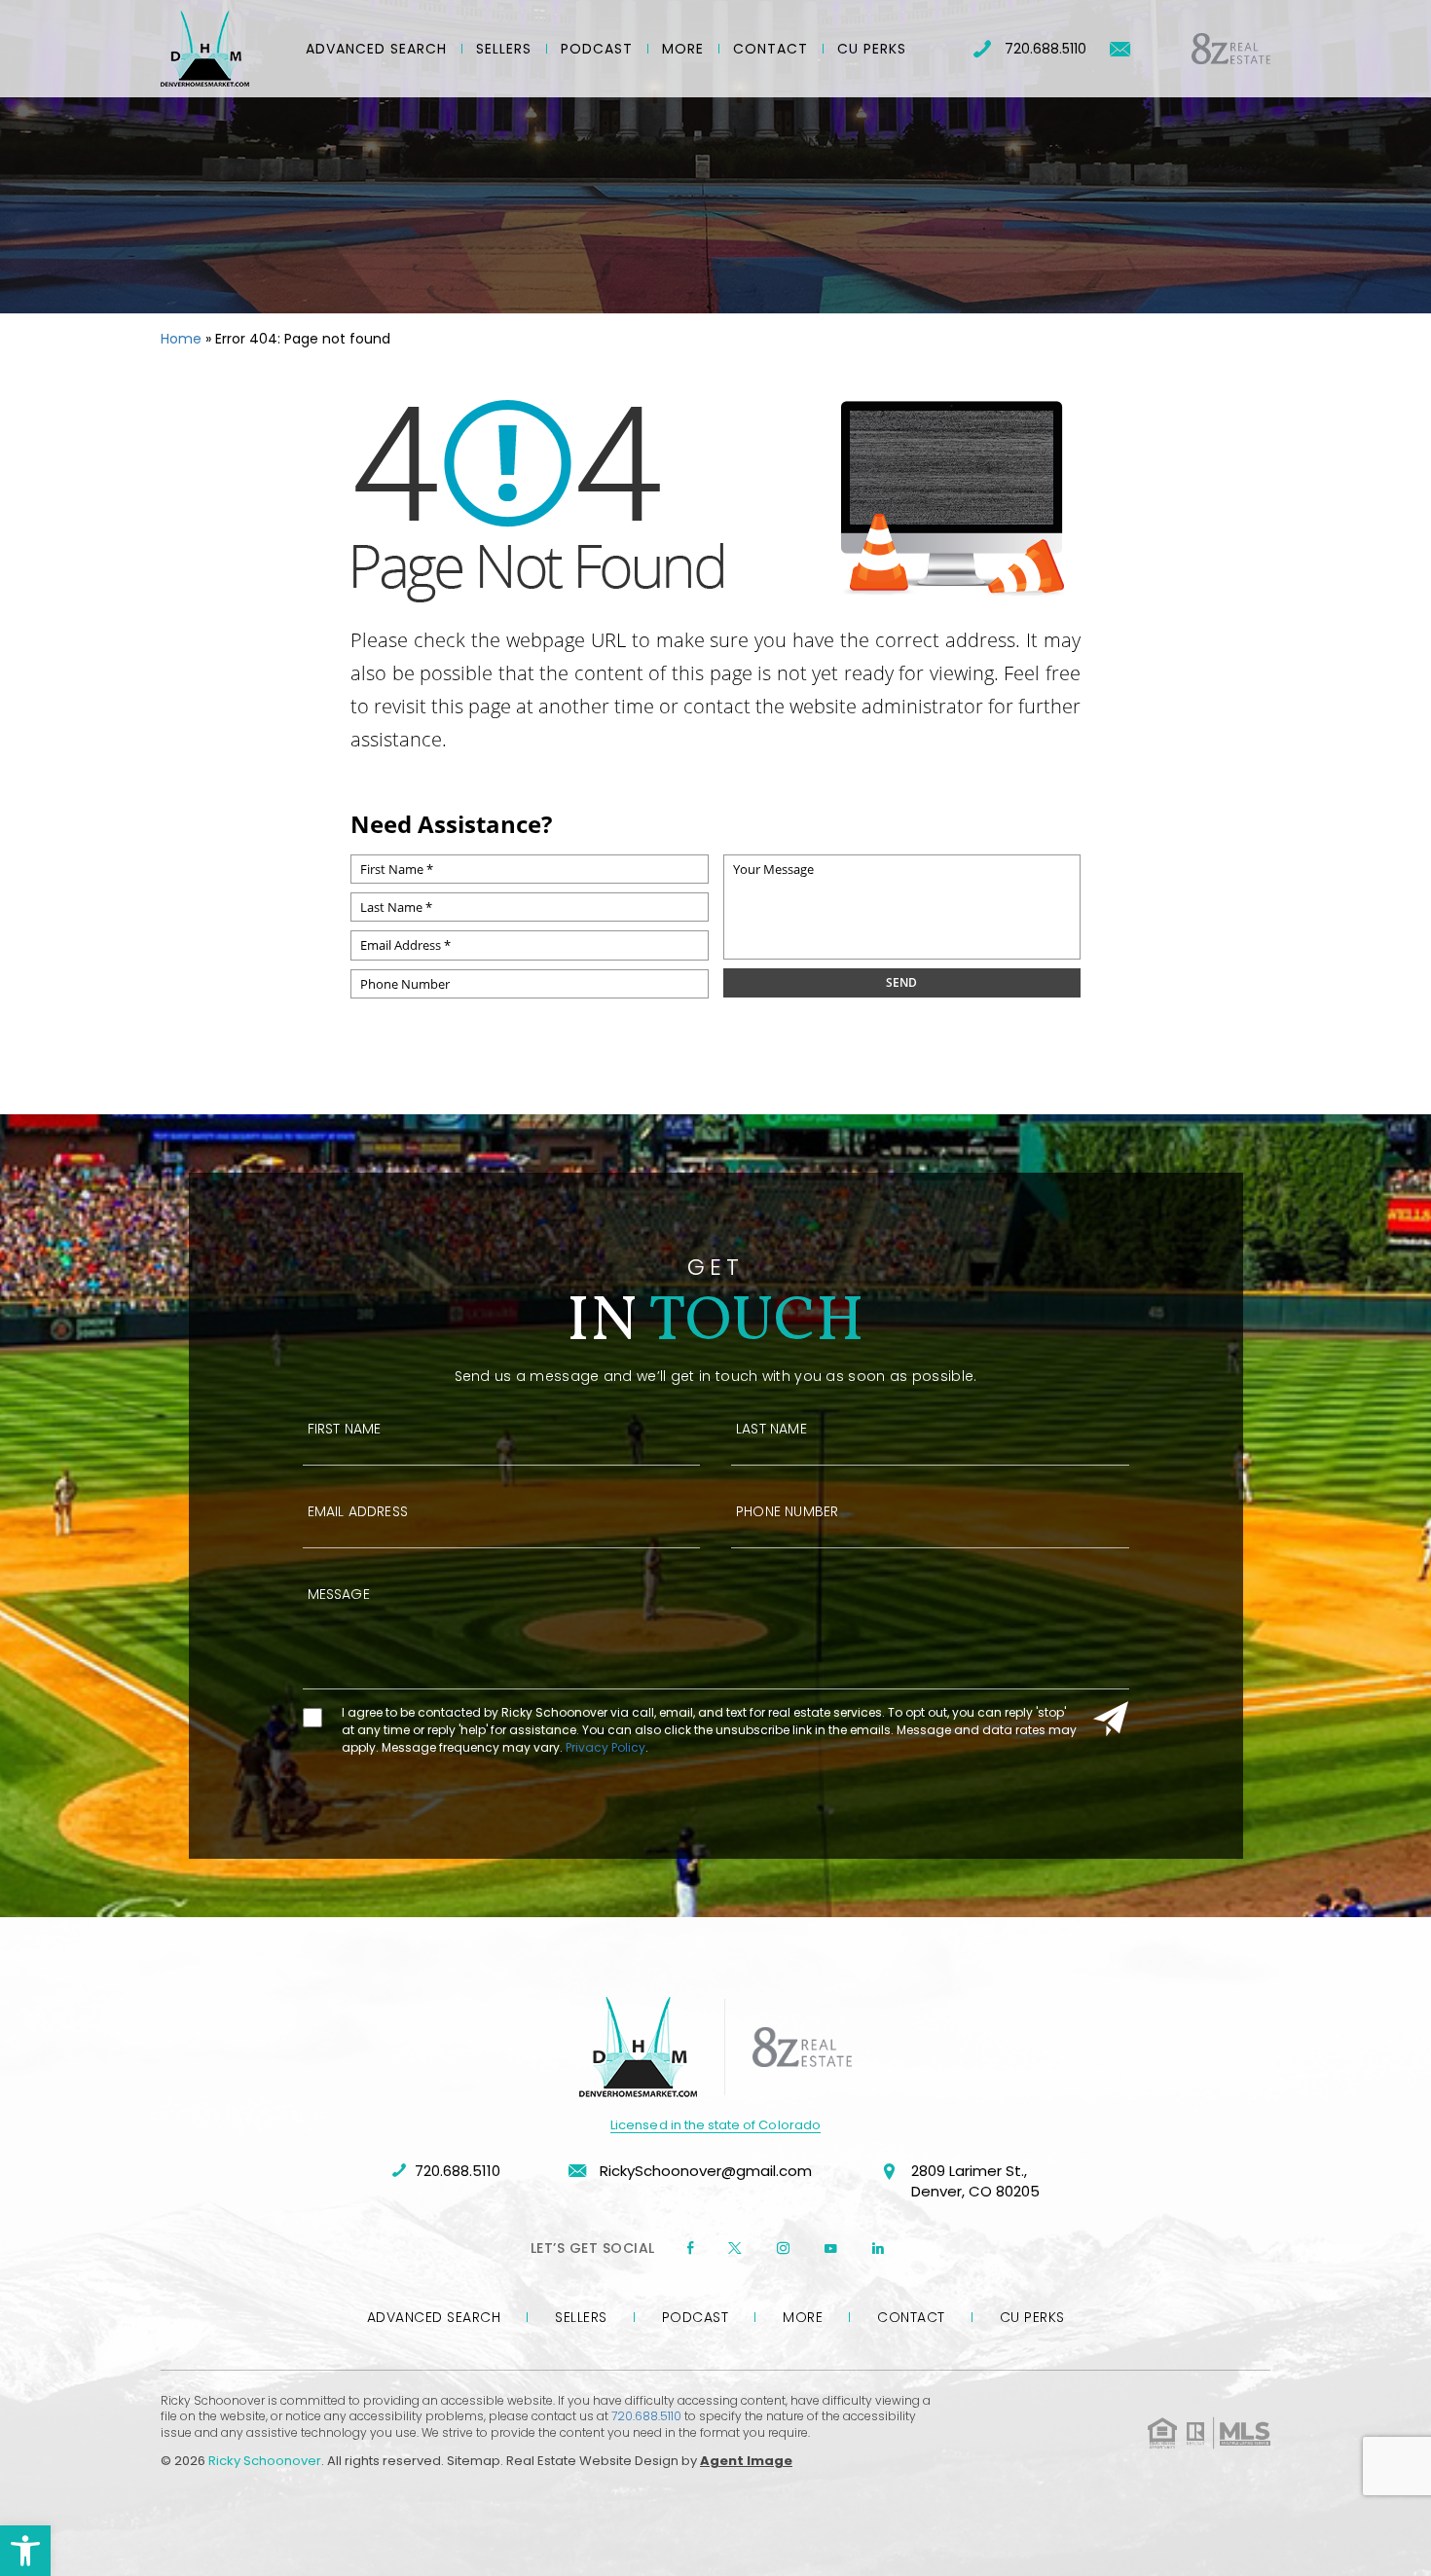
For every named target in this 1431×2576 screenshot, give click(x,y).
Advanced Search (376, 49)
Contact (771, 49)
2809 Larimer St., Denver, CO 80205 (975, 2181)
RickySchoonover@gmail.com (704, 2171)
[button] (25, 2551)
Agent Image (746, 2461)
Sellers (504, 49)
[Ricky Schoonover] (205, 49)
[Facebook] (690, 2248)
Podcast (597, 49)
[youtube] (831, 2248)
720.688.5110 (1046, 49)
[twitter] (735, 2248)
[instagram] (783, 2248)
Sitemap (474, 2461)
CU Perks (872, 49)
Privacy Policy (605, 1747)
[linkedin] (878, 2248)
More (683, 49)
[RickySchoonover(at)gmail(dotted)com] (1120, 49)
